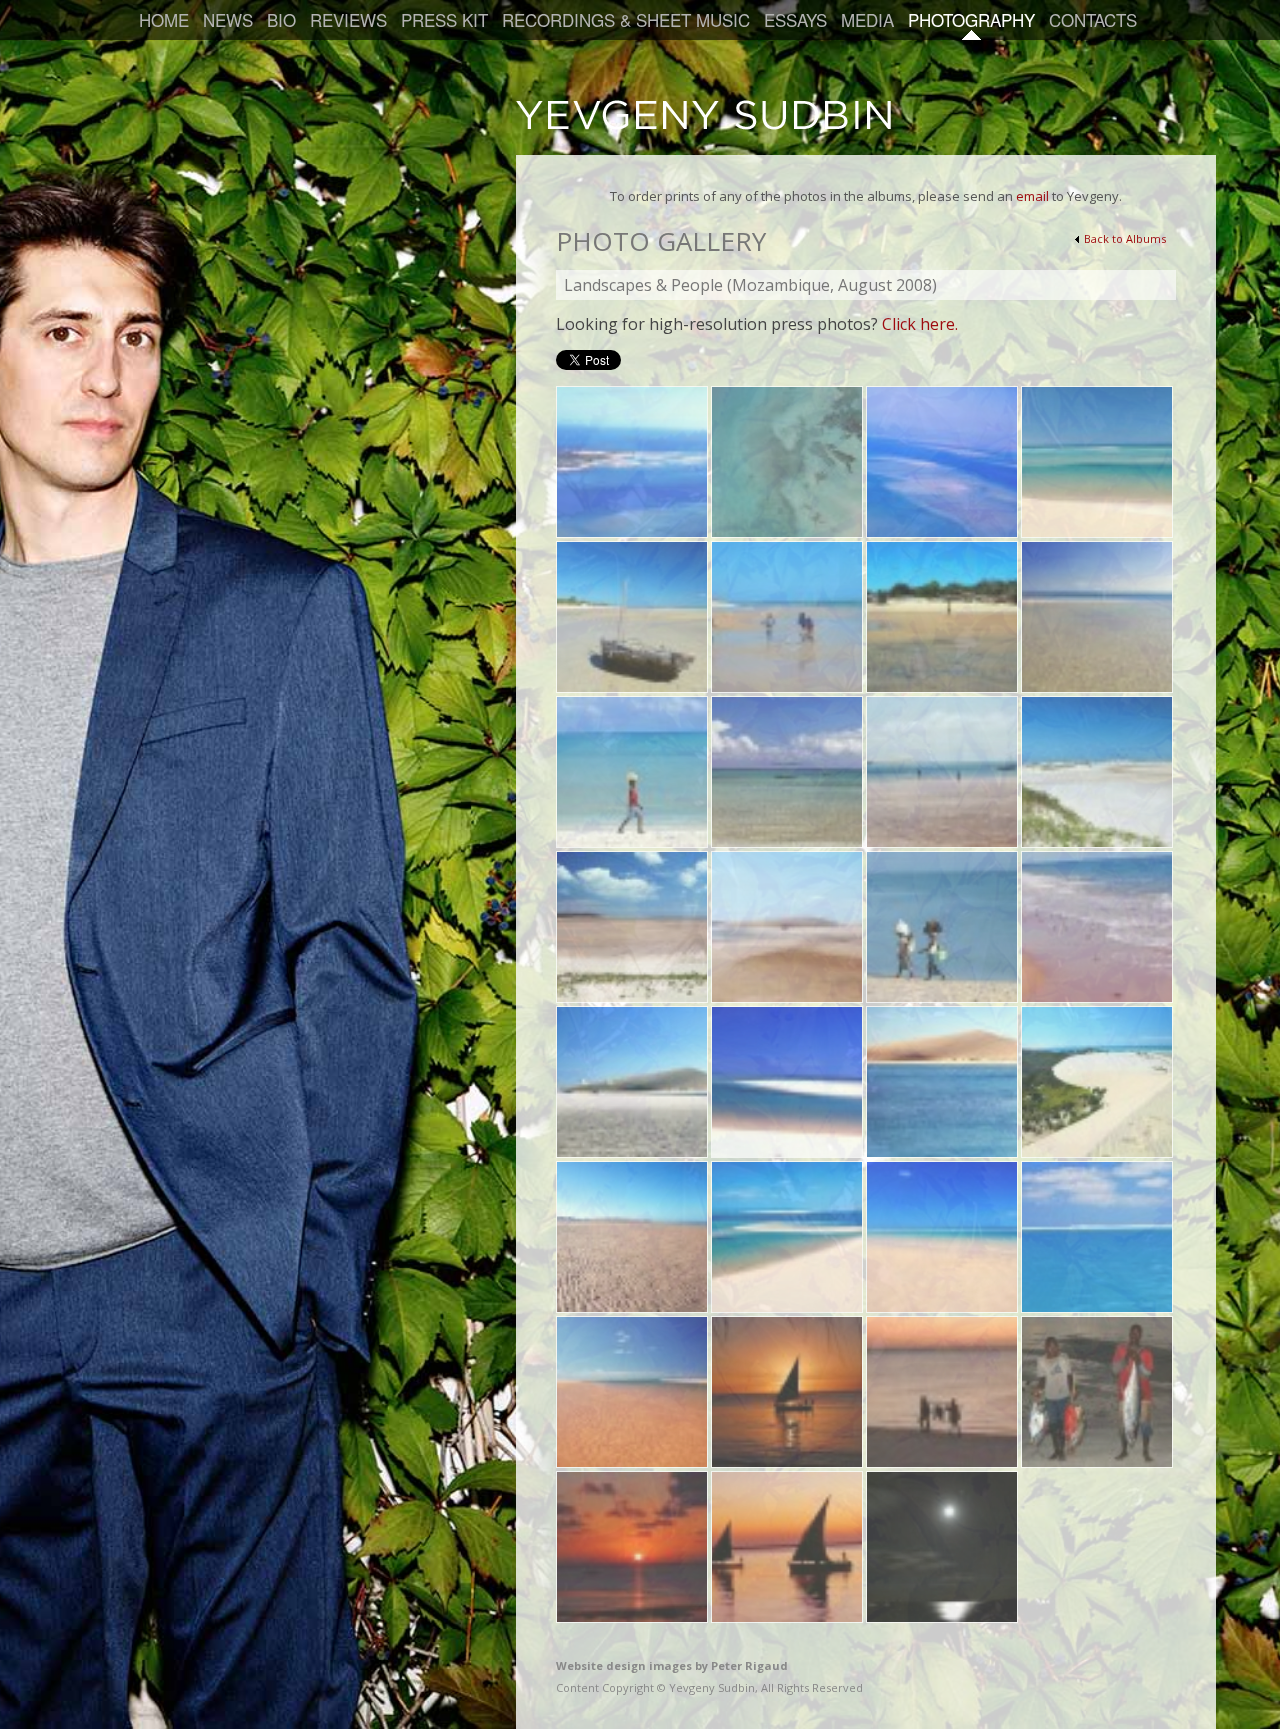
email (1032, 196)
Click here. (920, 324)
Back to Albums (1125, 238)
